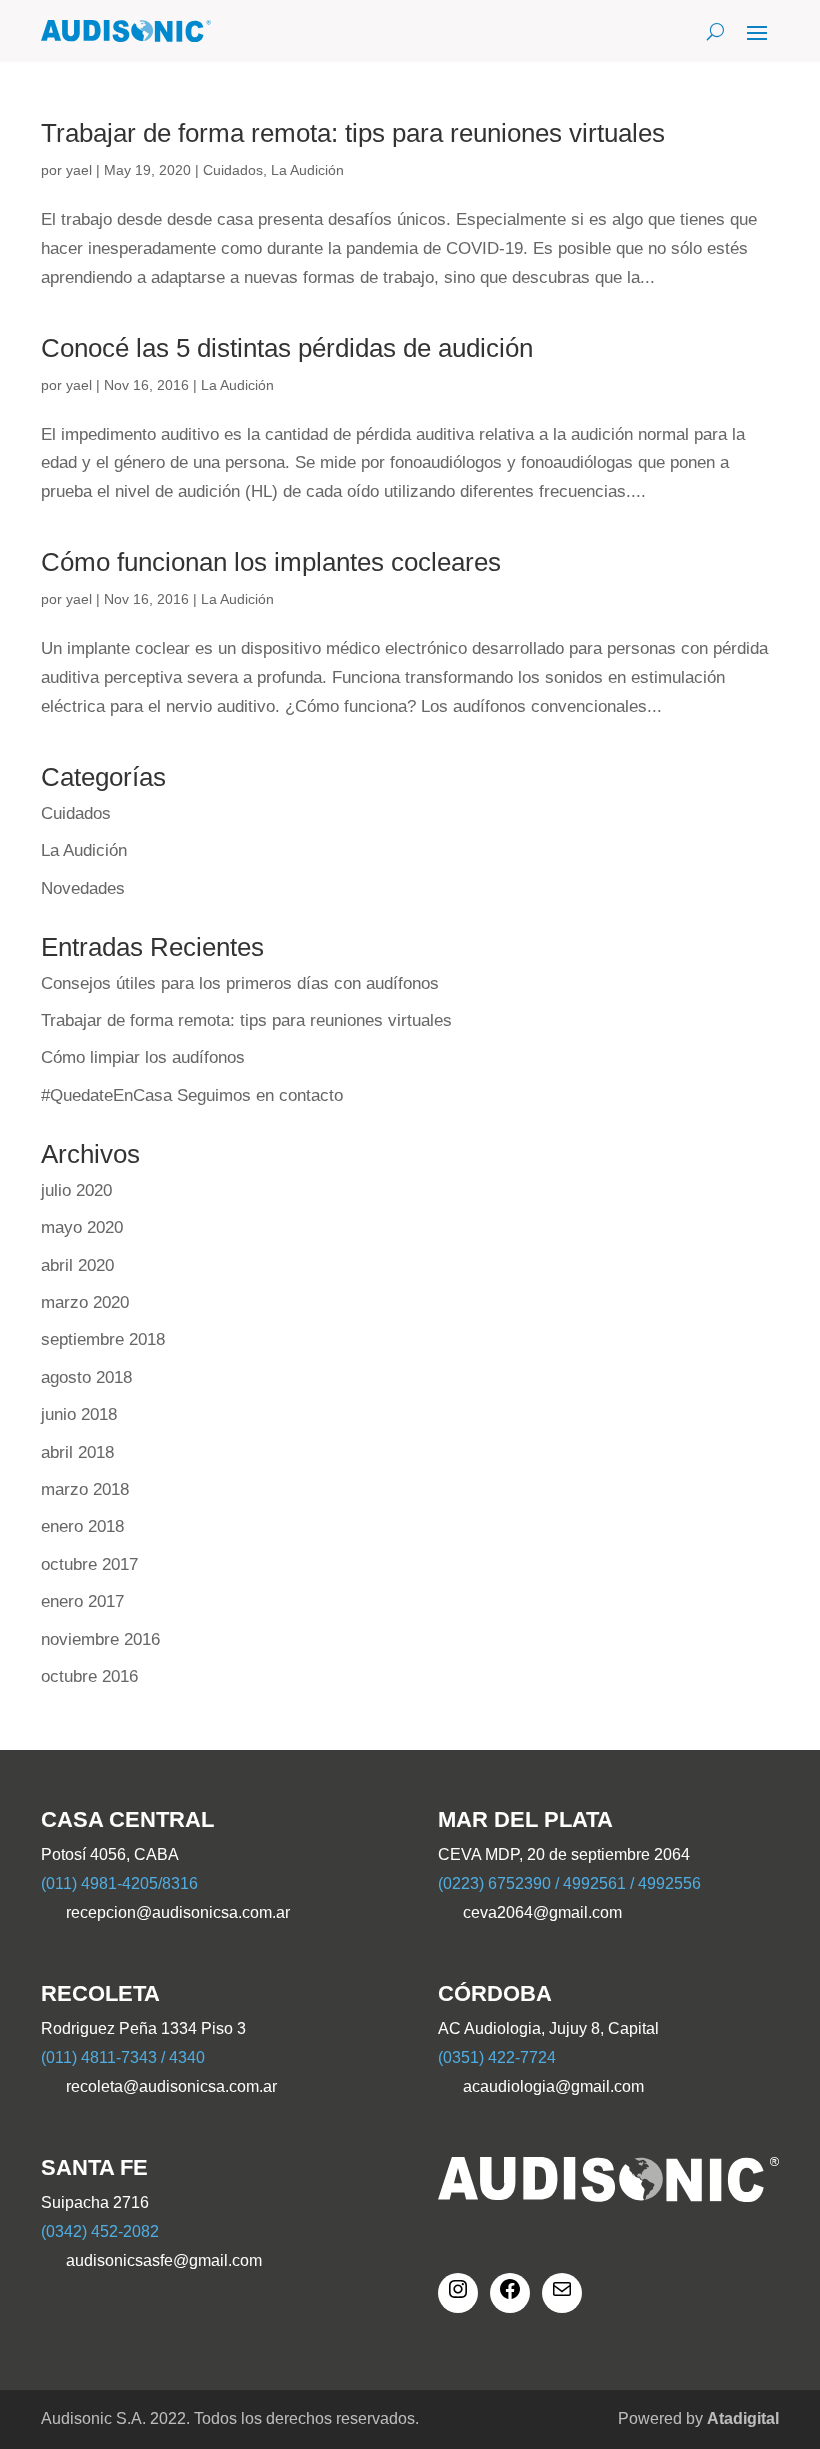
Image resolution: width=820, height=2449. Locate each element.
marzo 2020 (85, 1302)
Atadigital (743, 2418)
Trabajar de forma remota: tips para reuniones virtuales (353, 133)
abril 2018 (77, 1452)
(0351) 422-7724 (497, 2057)
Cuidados (233, 170)
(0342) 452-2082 (100, 2231)
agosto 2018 (86, 1377)
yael (79, 170)
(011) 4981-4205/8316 (119, 1883)
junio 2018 (79, 1414)
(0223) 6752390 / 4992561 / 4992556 (569, 1883)
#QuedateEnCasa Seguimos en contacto (192, 1095)
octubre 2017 (89, 1564)
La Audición (307, 170)
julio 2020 (76, 1190)
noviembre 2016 (100, 1639)
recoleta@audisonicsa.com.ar (171, 2086)
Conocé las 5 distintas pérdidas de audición (287, 348)
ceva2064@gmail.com (542, 1912)
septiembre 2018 (103, 1339)
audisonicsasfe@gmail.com (164, 2260)
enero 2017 (82, 1601)
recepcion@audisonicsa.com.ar (178, 1912)
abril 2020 (77, 1265)
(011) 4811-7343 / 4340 (123, 2057)
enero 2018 (82, 1526)
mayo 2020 (82, 1227)
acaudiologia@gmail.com (553, 2086)
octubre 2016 (89, 1676)
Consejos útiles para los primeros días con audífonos (240, 983)
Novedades (83, 888)
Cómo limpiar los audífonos (143, 1057)
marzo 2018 (85, 1489)
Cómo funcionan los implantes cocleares (271, 562)
